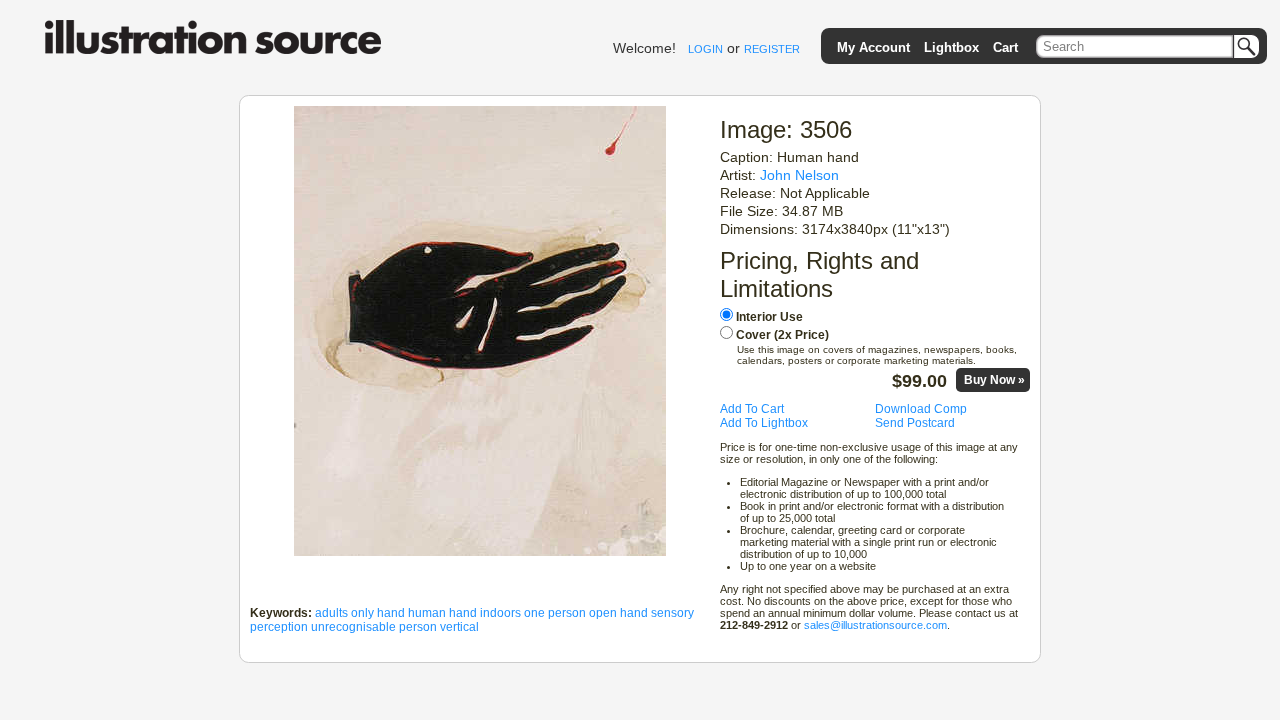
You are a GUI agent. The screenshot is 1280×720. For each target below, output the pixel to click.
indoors (500, 613)
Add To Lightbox (764, 423)
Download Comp (921, 409)
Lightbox (951, 47)
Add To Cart (752, 409)
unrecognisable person (374, 627)
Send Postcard (915, 423)
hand (391, 613)
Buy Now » (994, 380)
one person (555, 613)
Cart (1005, 47)
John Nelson (799, 175)
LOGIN (705, 49)
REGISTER (772, 49)
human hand (442, 613)
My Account (873, 47)
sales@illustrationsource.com (875, 625)
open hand (618, 613)
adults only (344, 613)
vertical (459, 627)
